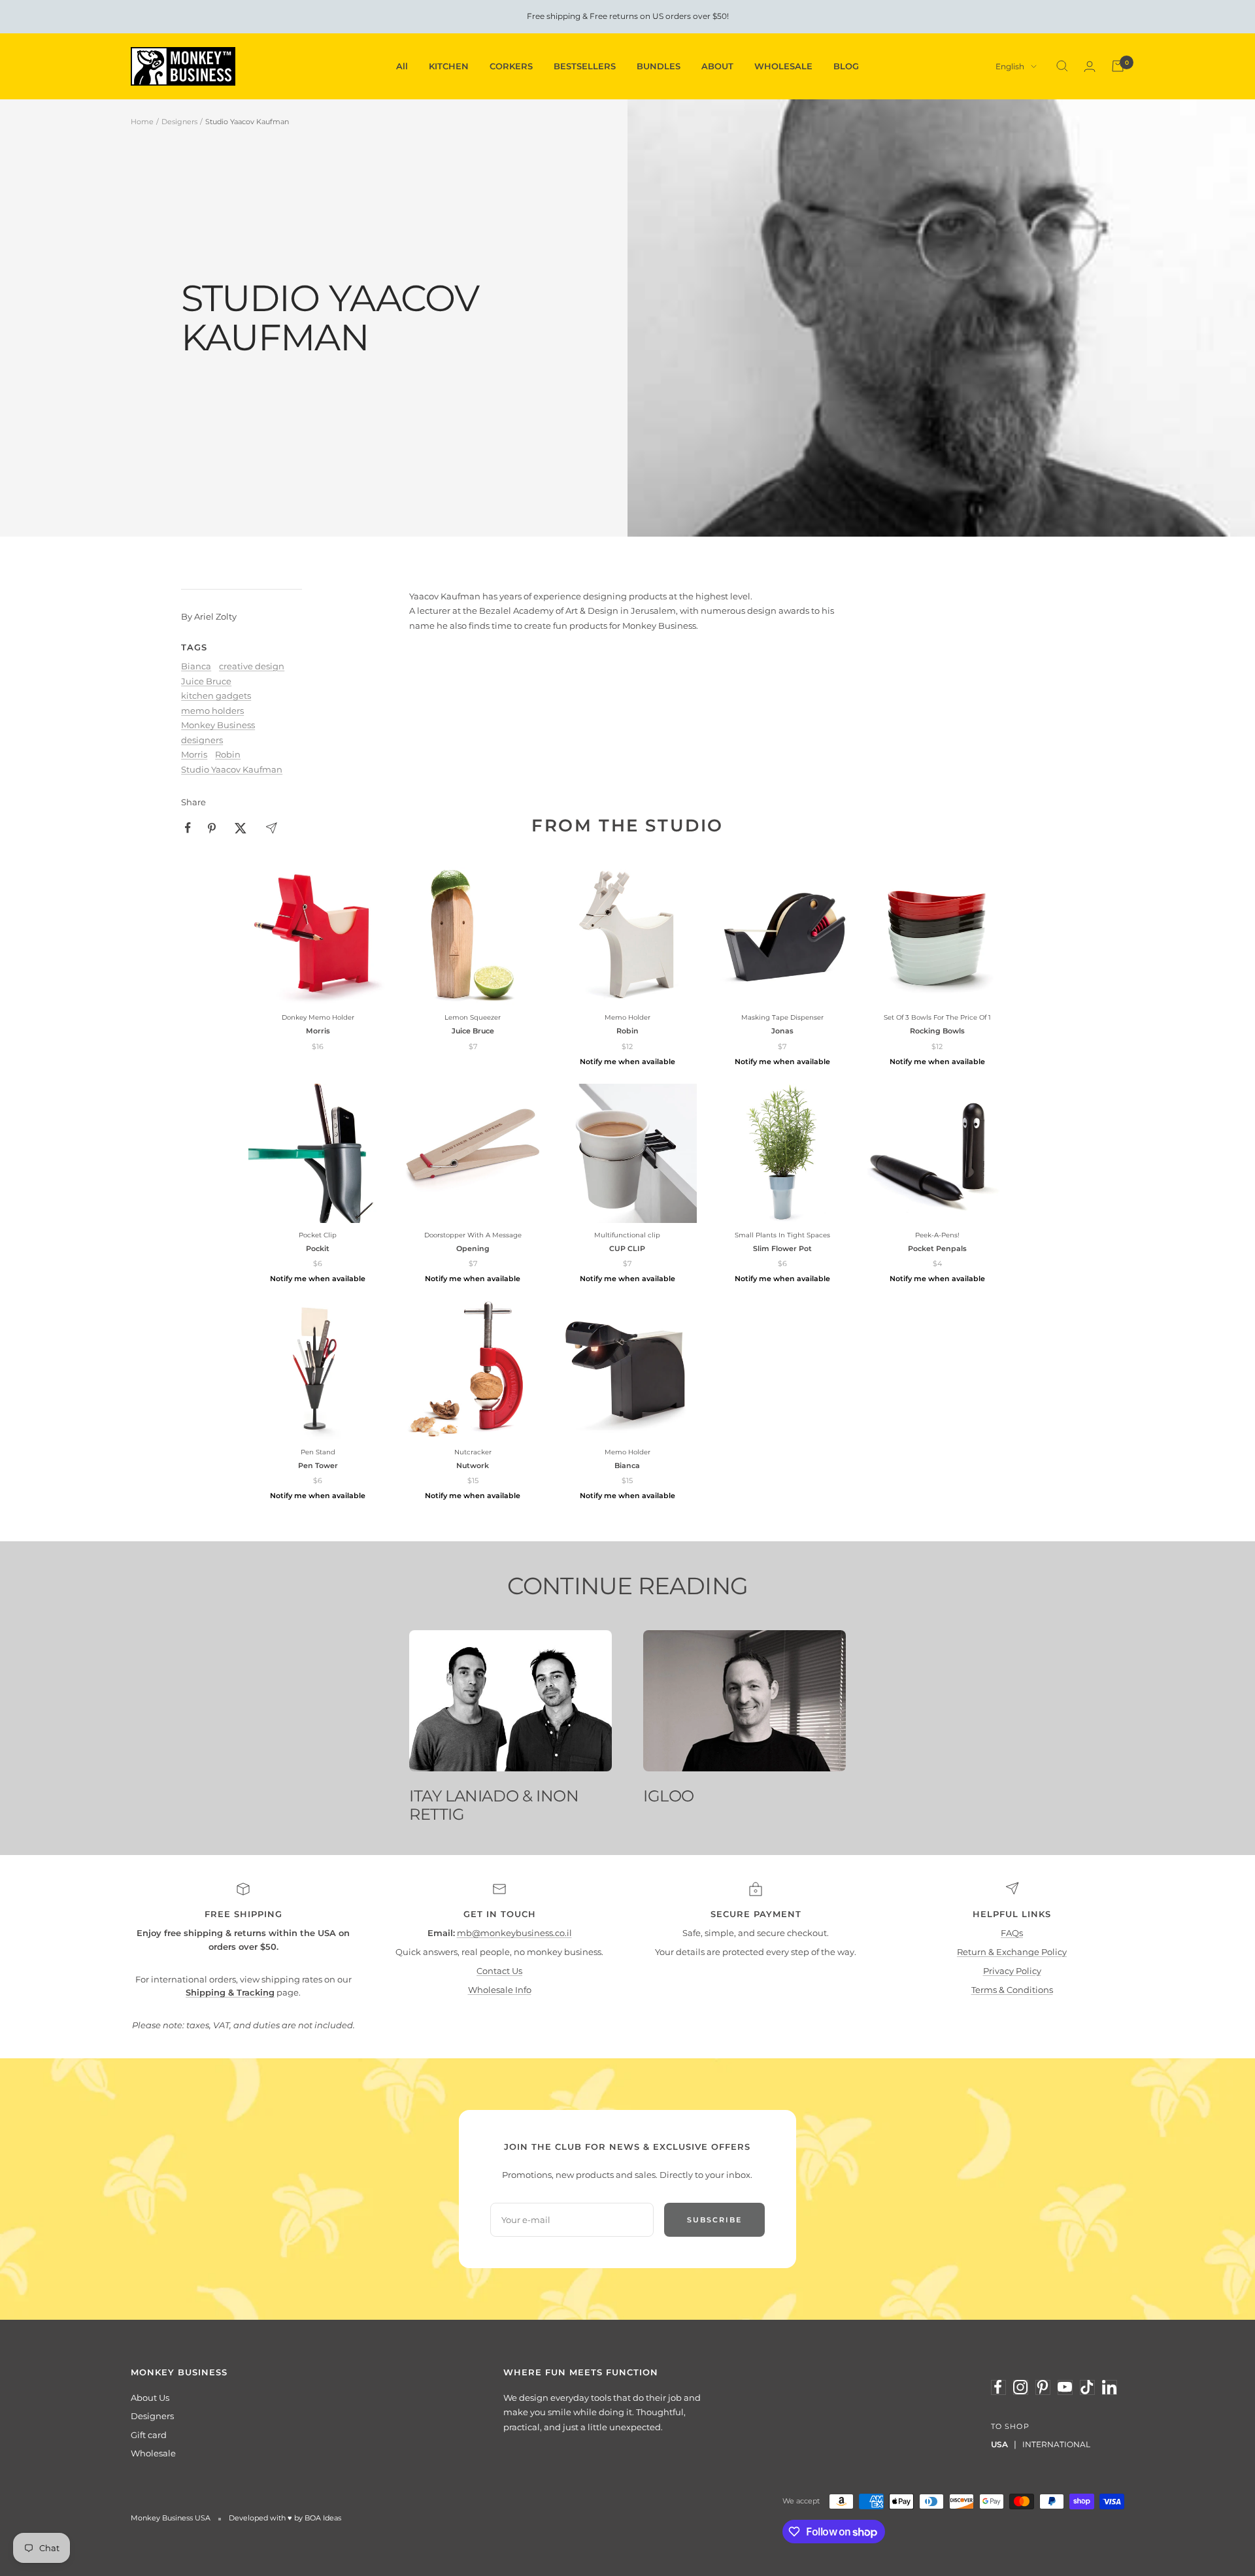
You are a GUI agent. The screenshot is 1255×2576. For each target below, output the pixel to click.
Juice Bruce (206, 681)
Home (142, 122)
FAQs (1012, 1933)
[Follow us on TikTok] (1087, 2387)
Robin (228, 754)
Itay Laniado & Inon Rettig (494, 1805)
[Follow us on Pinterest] (1043, 2387)
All (402, 66)
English (1010, 66)
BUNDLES (659, 66)
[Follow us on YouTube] (1065, 2387)
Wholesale (153, 2453)
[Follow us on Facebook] (998, 2387)
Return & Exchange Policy (1012, 1952)
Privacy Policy (1012, 1971)
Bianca (196, 666)
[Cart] (1118, 66)
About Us (150, 2398)
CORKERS (511, 66)
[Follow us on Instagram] (1020, 2387)
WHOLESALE (783, 66)
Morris (194, 754)
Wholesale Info (500, 1990)
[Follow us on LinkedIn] (1109, 2387)
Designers (179, 122)
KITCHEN (449, 66)
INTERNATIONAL (1056, 2444)
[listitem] (188, 828)
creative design (252, 666)
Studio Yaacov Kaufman (232, 769)
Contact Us (499, 1971)
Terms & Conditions (1012, 1990)
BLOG (846, 66)
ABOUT (717, 66)
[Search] (1062, 66)
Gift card (149, 2435)
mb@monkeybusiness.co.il (514, 1933)
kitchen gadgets (216, 695)
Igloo (669, 1796)
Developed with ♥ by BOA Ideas (285, 2518)
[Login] (1090, 66)
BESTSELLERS (585, 66)
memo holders (212, 711)
